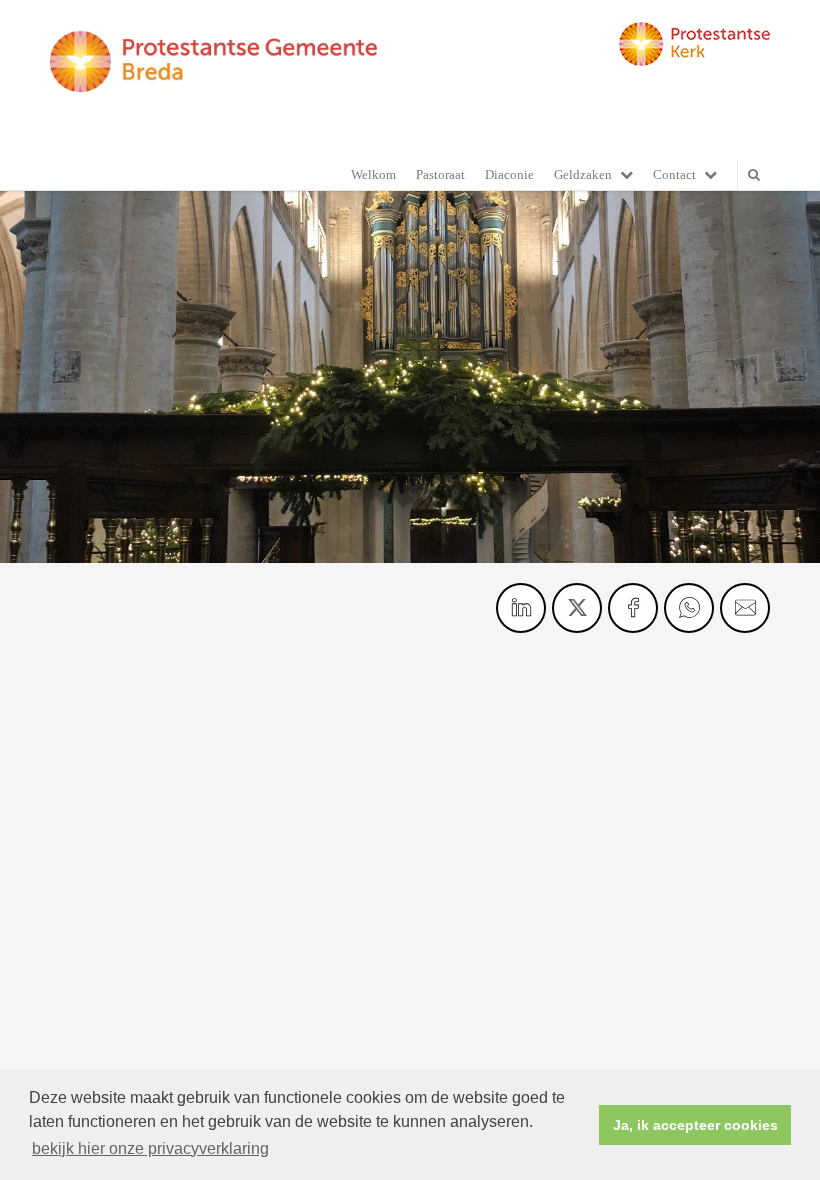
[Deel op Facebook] (633, 608)
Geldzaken (583, 174)
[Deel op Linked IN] (521, 608)
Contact (674, 174)
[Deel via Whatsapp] (689, 608)
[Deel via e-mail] (745, 608)
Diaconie (509, 174)
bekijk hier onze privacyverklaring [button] (150, 1148)
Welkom (373, 174)
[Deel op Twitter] (577, 608)
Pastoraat (440, 174)
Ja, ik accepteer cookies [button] (695, 1125)
